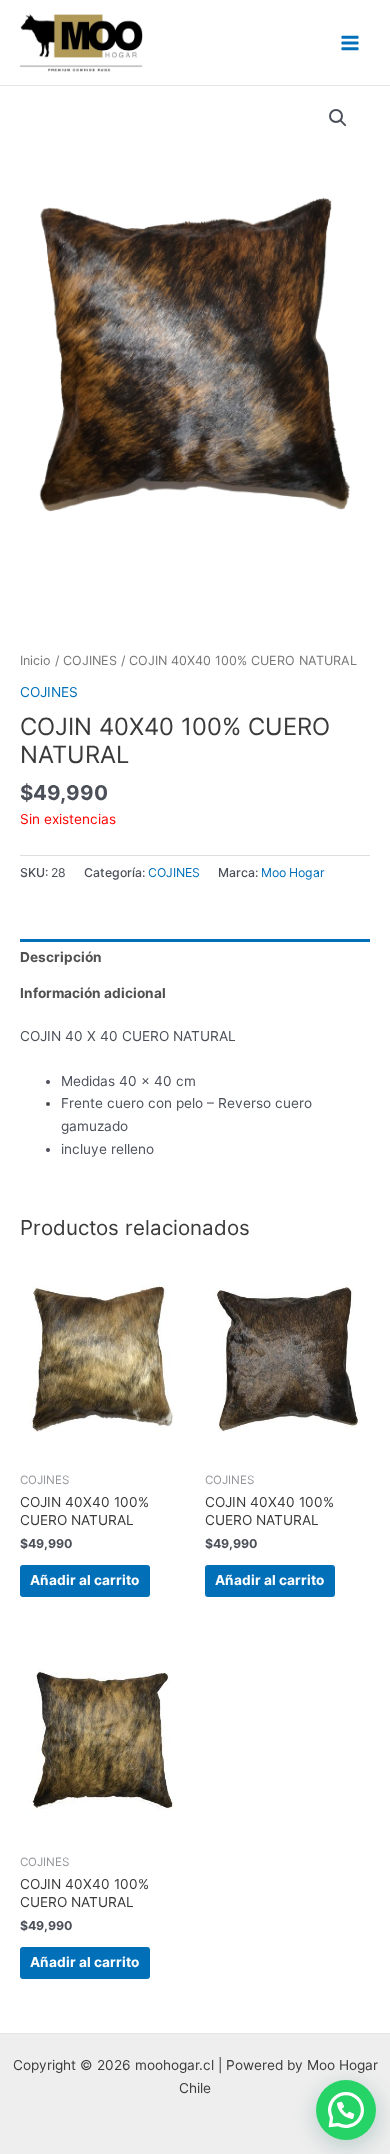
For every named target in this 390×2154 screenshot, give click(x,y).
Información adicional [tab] (93, 993)
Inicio (35, 660)
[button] (338, 118)
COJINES (90, 660)
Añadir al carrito (84, 1580)
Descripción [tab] (61, 957)
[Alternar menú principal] (350, 42)
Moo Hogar (293, 872)
